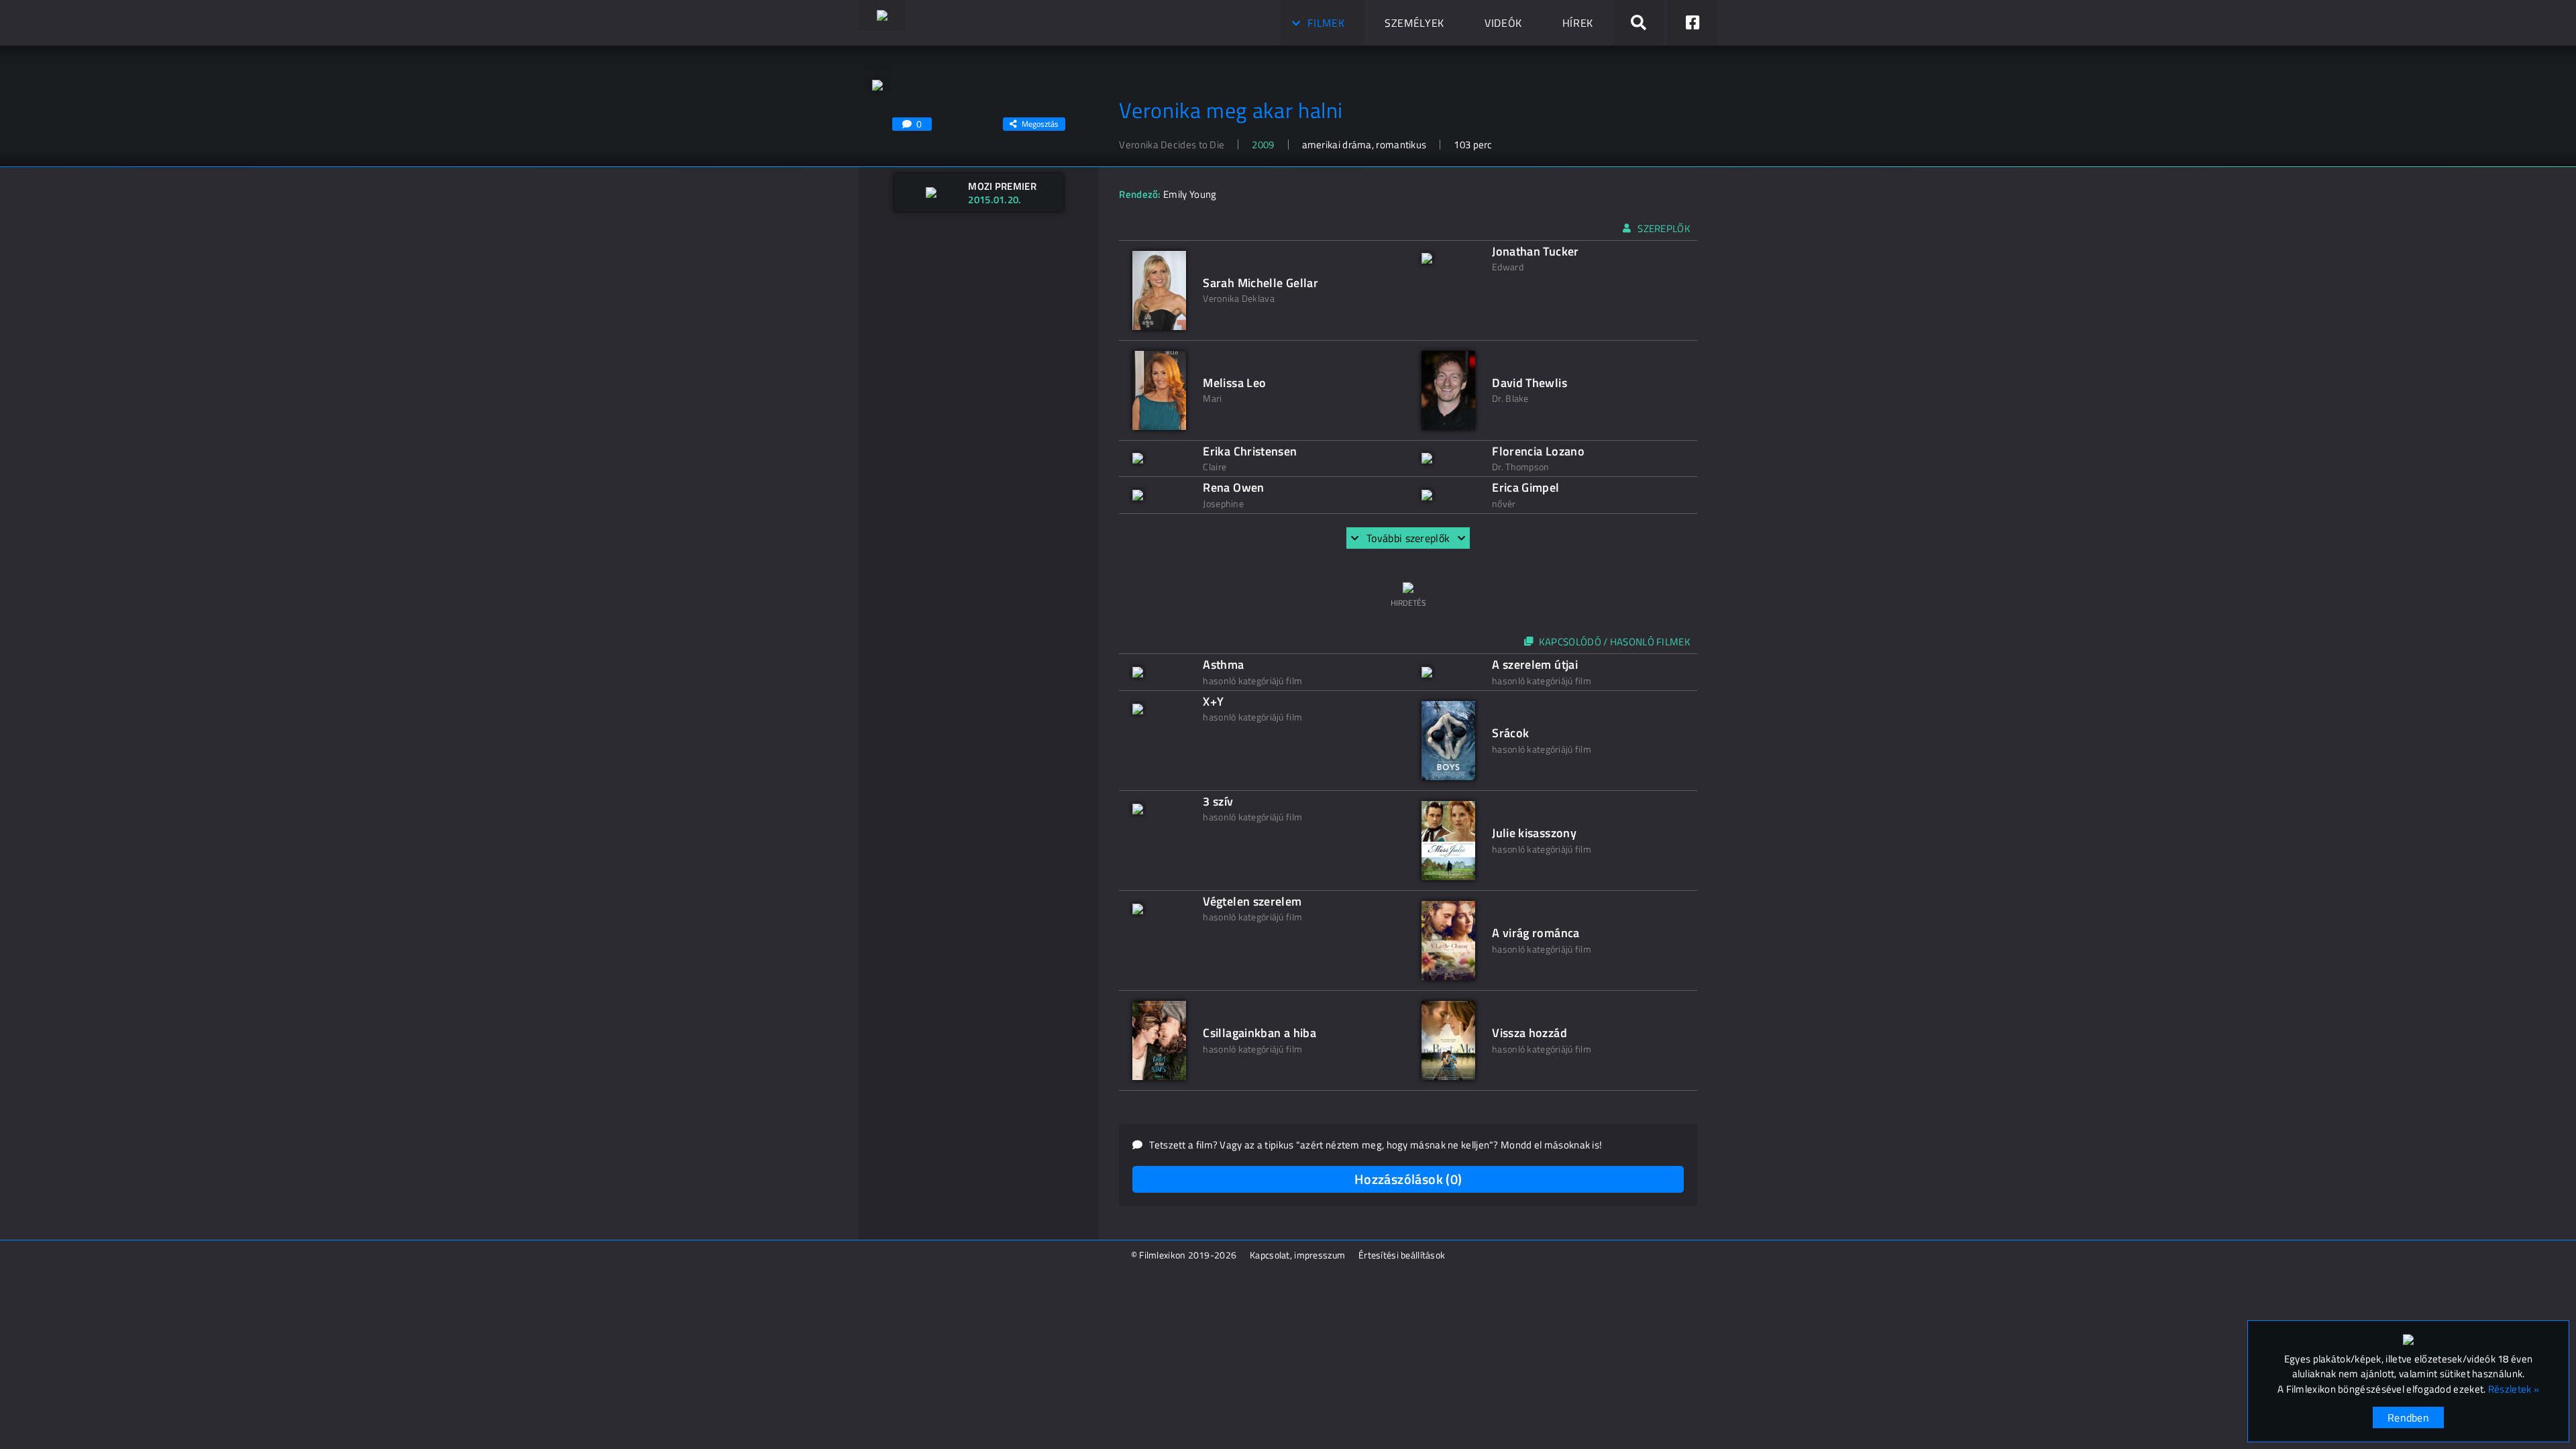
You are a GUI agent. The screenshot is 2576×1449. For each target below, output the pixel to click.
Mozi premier (1002, 186)
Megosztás (1040, 124)
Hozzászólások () (1408, 1179)
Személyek (1414, 23)
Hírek (1578, 23)
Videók (1503, 23)
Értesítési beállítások (1402, 1255)
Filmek (1326, 23)
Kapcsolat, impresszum (1297, 1255)
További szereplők (1408, 538)
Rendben (2408, 1417)
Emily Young (1190, 194)
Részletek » (2514, 1389)
